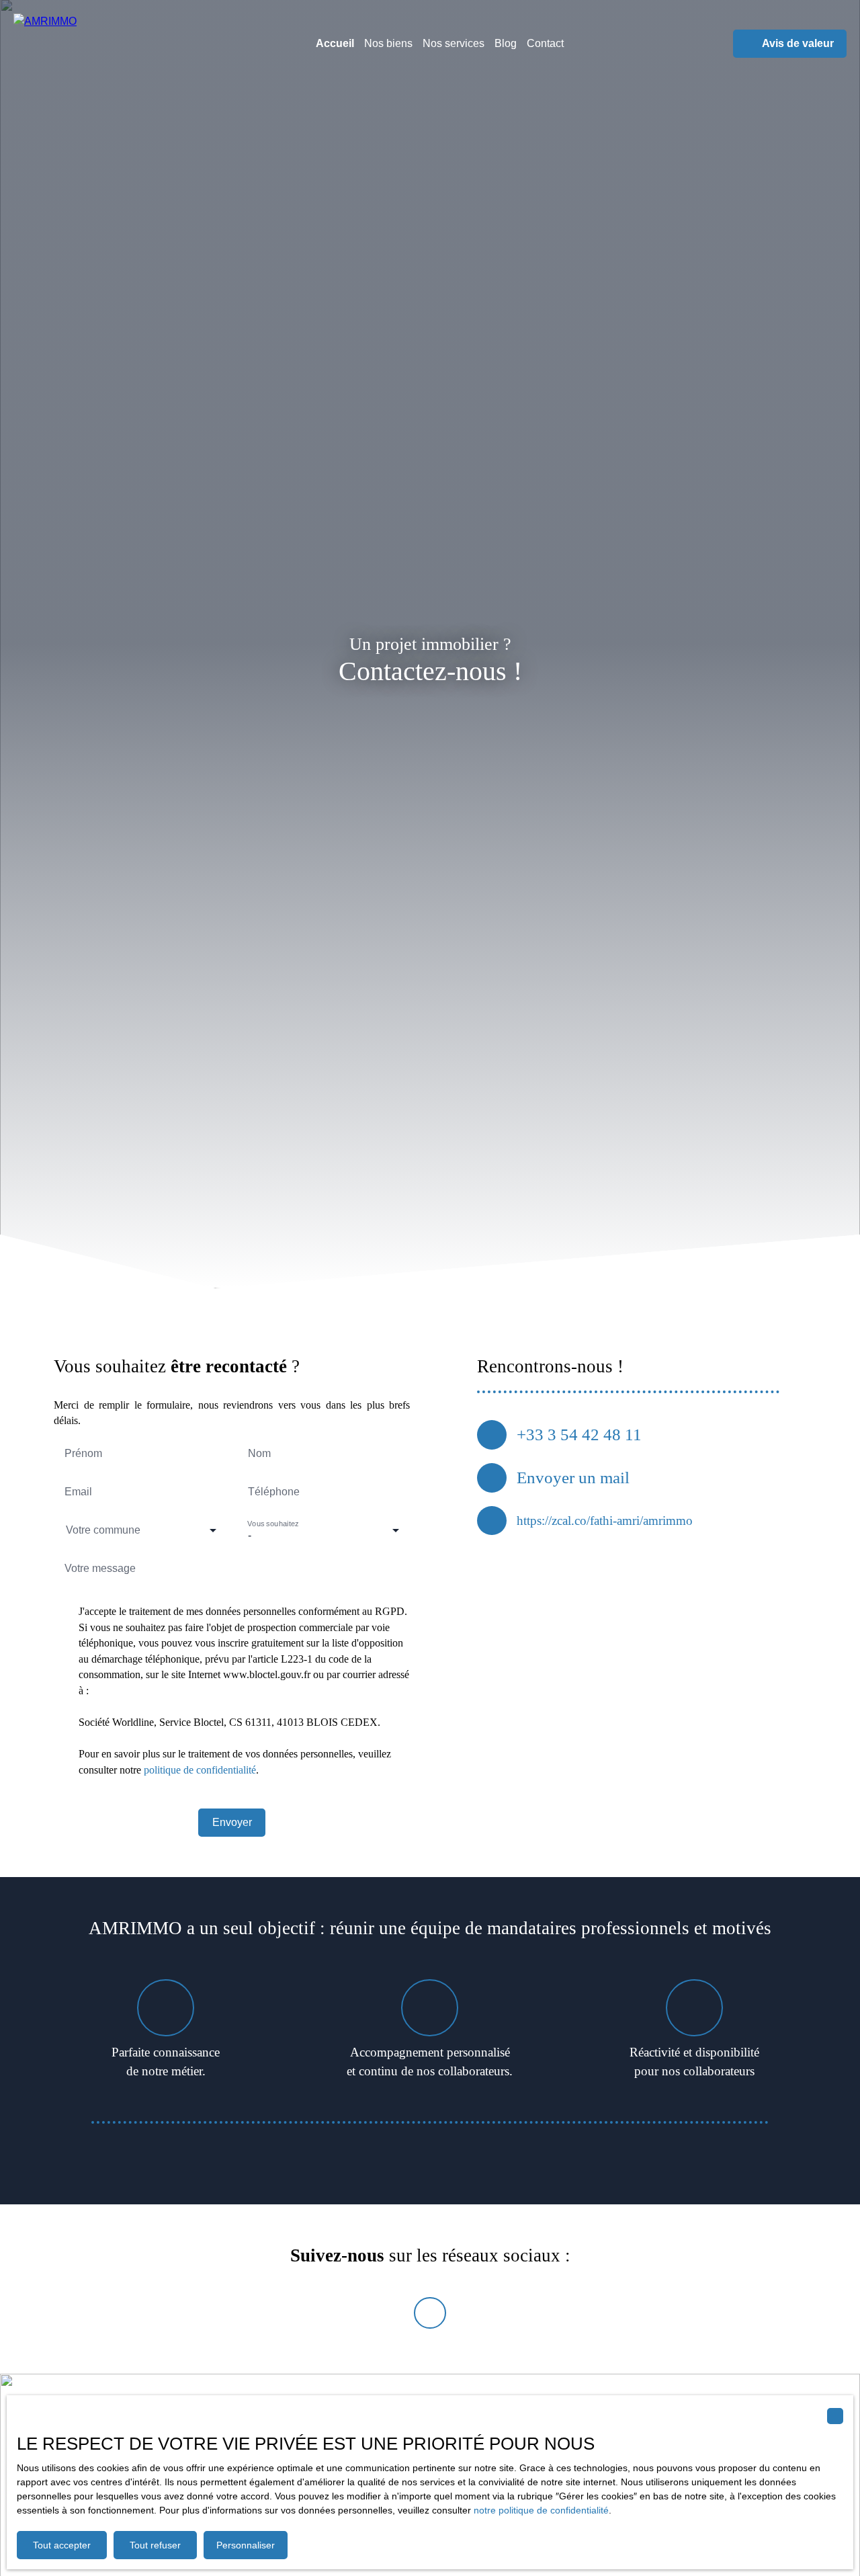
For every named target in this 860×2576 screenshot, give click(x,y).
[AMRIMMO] (101, 44)
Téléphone (274, 1492)
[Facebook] (430, 2313)
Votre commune (103, 1530)
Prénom (83, 1453)
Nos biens (388, 43)
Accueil (335, 43)
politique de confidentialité (200, 1770)
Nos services (454, 43)
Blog (506, 43)
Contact (545, 43)
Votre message (100, 1568)
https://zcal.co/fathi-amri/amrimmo (605, 1521)
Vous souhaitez (273, 1524)
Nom (259, 1453)
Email (78, 1492)
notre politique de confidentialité (541, 2510)
